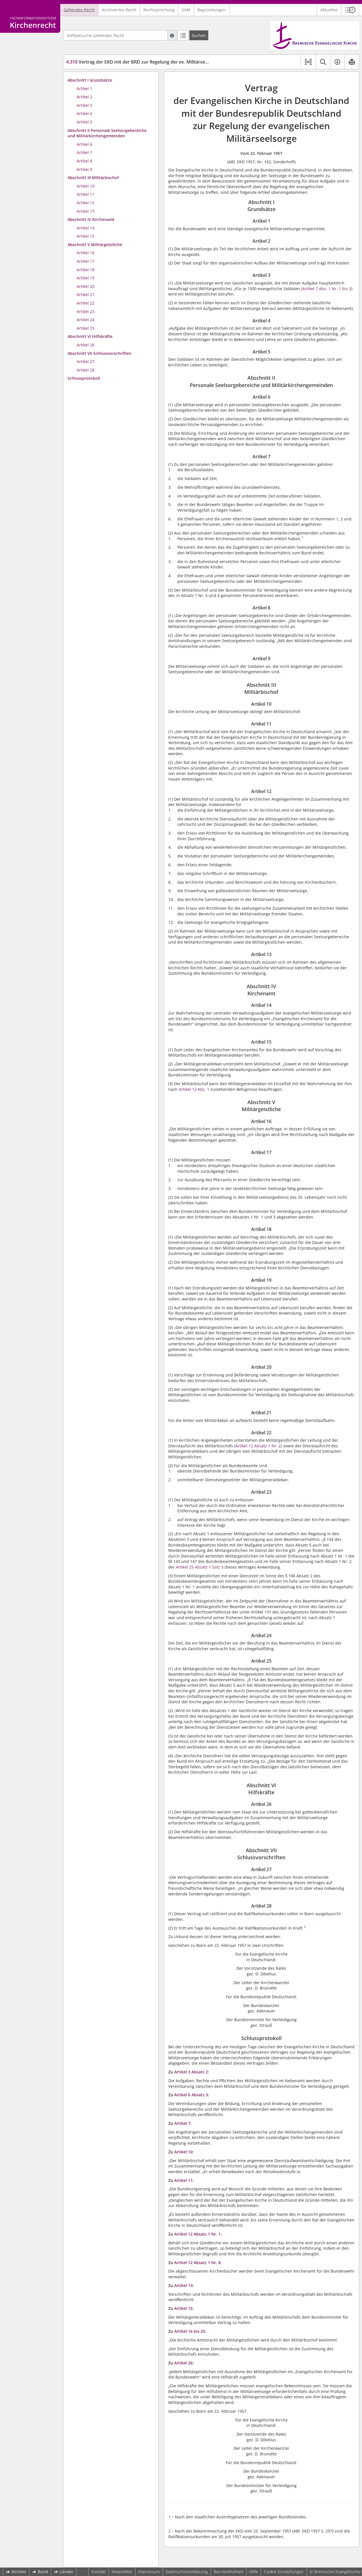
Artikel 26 (86, 345)
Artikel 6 (84, 144)
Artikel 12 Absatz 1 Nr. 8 (197, 2263)
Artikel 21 (86, 295)
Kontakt (99, 2572)
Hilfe (254, 2572)
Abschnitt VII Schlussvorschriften (99, 353)
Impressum (149, 2572)
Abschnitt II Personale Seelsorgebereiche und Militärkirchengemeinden (107, 133)
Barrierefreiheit (229, 2572)
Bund (43, 2572)
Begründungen (212, 10)
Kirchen (19, 2572)
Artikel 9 (84, 169)
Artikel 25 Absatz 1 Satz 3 (200, 1567)
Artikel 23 (86, 311)
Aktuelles (329, 10)
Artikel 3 (84, 105)
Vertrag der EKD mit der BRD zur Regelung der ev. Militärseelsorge (144, 62)
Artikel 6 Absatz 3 (191, 2095)
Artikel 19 (86, 278)
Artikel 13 (86, 211)
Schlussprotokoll (84, 378)
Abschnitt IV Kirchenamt (91, 219)
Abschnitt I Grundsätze (90, 80)
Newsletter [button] (122, 2572)
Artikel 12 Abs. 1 (195, 1089)
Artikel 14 (86, 228)
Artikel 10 (86, 186)
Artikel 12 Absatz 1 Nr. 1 (197, 2234)
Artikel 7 (84, 152)
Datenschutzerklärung (187, 2572)
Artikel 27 (86, 361)
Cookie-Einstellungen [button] (284, 2572)
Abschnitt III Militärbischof (93, 178)
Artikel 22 (86, 303)
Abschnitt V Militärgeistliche (95, 245)
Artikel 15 (86, 236)
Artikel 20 (86, 286)
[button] (350, 10)
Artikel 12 (86, 203)
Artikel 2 (84, 97)
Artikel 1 (84, 89)
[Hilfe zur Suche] (172, 35)
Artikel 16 (86, 253)
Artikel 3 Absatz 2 (191, 2072)
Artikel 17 (86, 261)
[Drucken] (352, 62)
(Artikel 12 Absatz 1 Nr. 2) (258, 1446)
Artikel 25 (86, 328)
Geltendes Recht (79, 10)
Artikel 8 (84, 161)
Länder (66, 2572)
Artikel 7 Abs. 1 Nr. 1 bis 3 (327, 289)
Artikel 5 (84, 122)
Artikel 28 (86, 370)
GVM (186, 10)
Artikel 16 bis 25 (190, 2331)
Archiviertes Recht (119, 10)
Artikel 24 (86, 320)
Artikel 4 (84, 113)
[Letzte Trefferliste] (183, 35)
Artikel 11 (86, 194)
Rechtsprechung (159, 10)
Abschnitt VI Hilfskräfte (90, 336)
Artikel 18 (86, 270)
